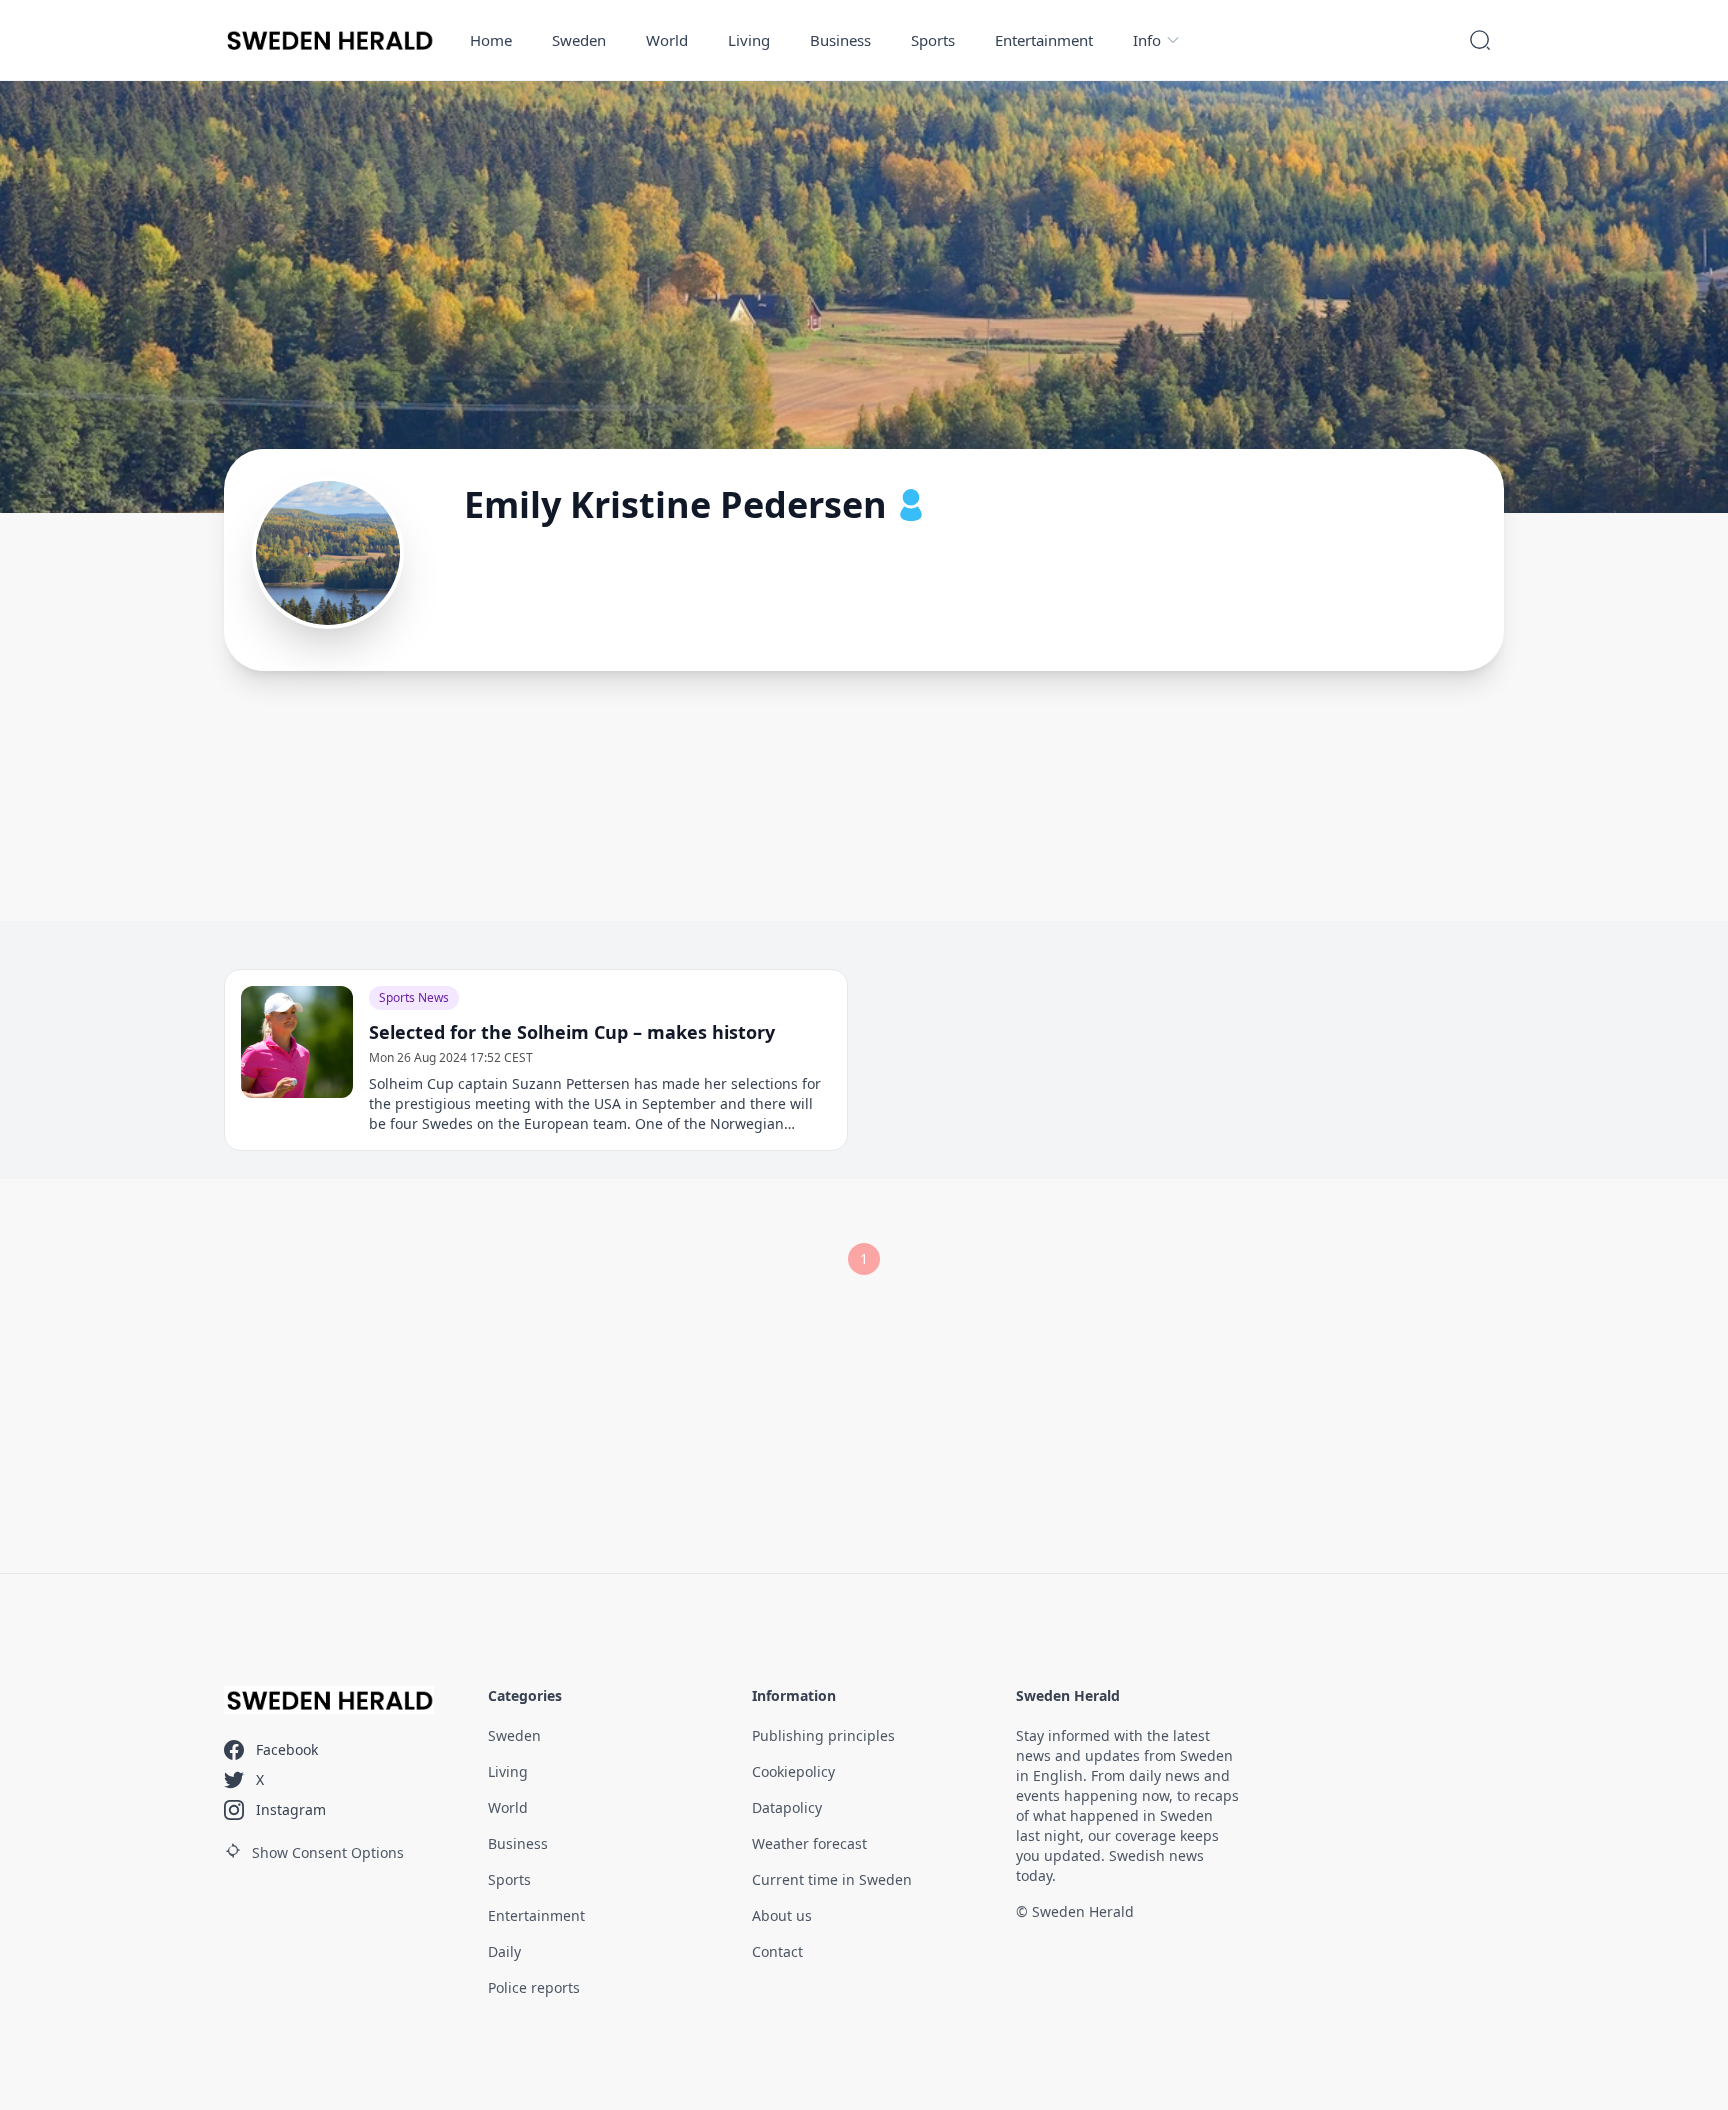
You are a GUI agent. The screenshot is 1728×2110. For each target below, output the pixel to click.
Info (1147, 40)
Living (749, 40)
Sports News (414, 997)
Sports (933, 40)
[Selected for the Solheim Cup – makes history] (297, 1042)
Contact (777, 1951)
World (667, 40)
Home (491, 40)
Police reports (534, 1987)
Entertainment (1044, 40)
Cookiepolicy (793, 1771)
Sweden (579, 40)
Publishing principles (823, 1735)
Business (840, 40)
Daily (504, 1951)
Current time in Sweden (832, 1879)
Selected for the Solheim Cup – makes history (572, 1032)
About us (782, 1915)
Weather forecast (809, 1843)
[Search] (1480, 40)
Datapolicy (787, 1807)
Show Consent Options (328, 1852)
